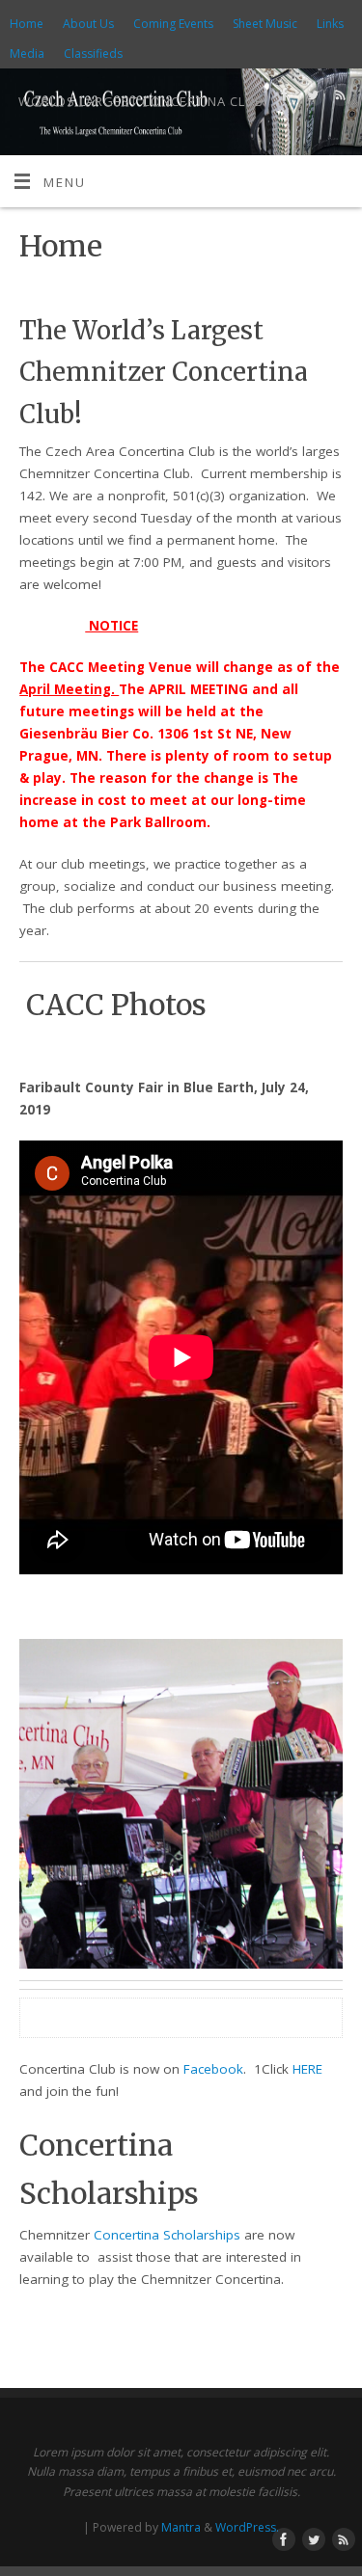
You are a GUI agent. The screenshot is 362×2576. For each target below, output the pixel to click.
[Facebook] (282, 98)
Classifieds (93, 54)
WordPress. (247, 2527)
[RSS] (338, 98)
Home (27, 24)
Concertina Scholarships (167, 2235)
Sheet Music (265, 24)
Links (330, 24)
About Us (88, 24)
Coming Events (173, 24)
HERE (307, 2069)
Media (27, 54)
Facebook (213, 2069)
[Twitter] (310, 98)
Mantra (181, 2527)
